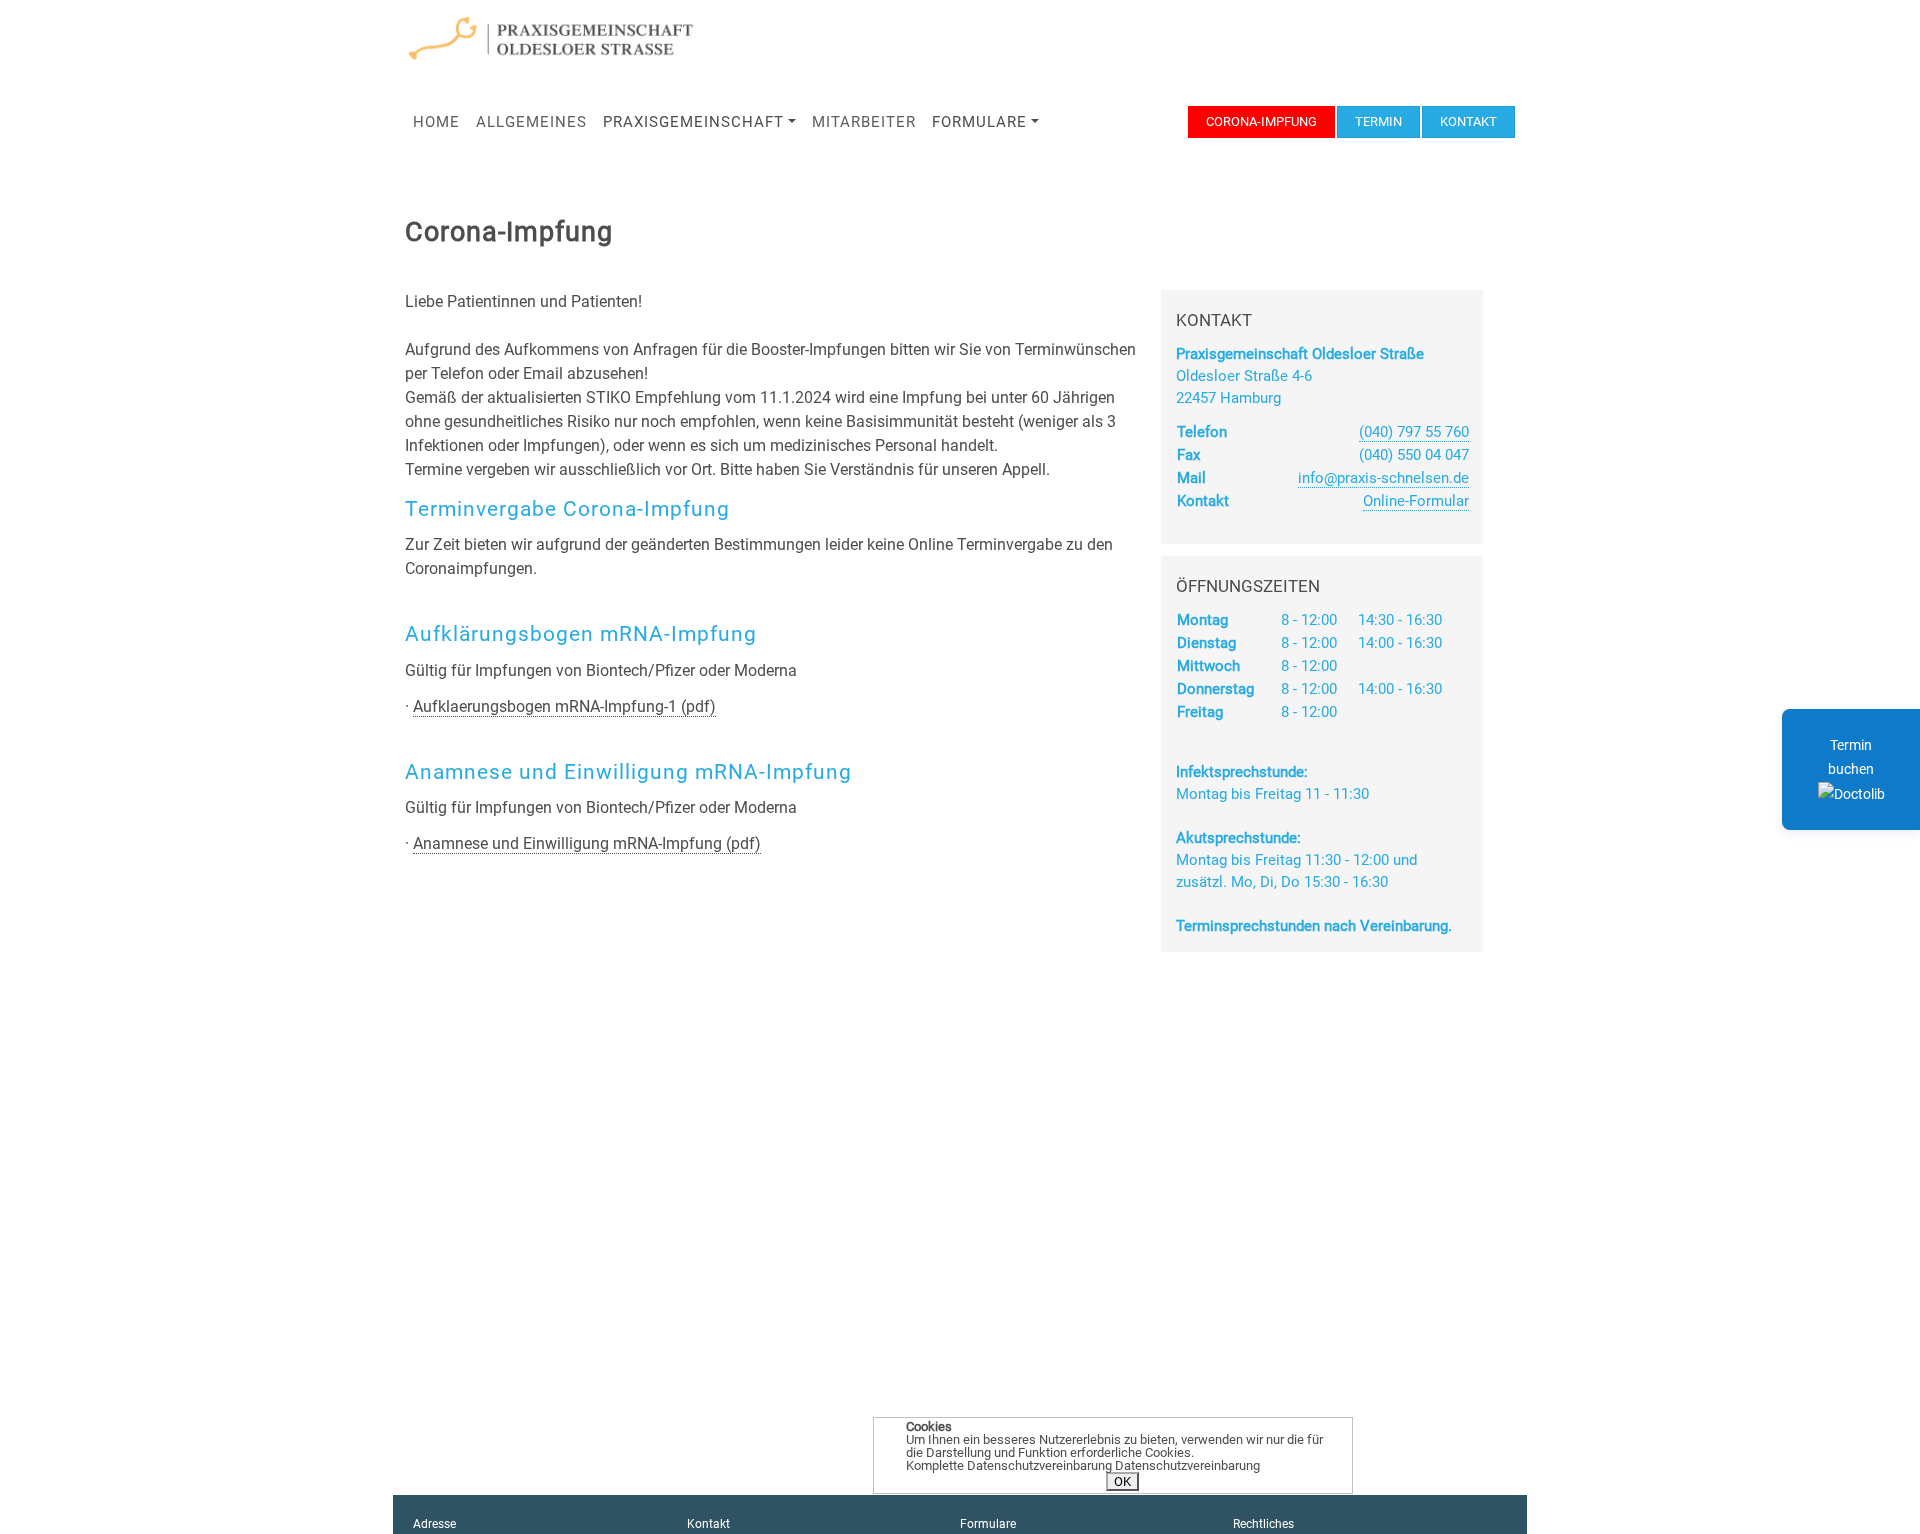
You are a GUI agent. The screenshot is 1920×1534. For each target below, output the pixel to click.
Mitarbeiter (864, 122)
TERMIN (1378, 121)
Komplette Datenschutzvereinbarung (1009, 1465)
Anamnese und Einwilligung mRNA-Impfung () (587, 843)
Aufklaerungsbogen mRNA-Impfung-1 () (564, 706)
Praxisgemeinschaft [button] (693, 122)
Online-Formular (1416, 501)
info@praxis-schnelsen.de (1383, 478)
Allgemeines (531, 122)
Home (436, 122)
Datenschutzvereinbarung (1187, 1465)
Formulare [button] (979, 122)
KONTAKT (1468, 121)
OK (1122, 1481)
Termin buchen (1851, 757)
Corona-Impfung (1261, 121)
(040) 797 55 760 (1414, 432)
